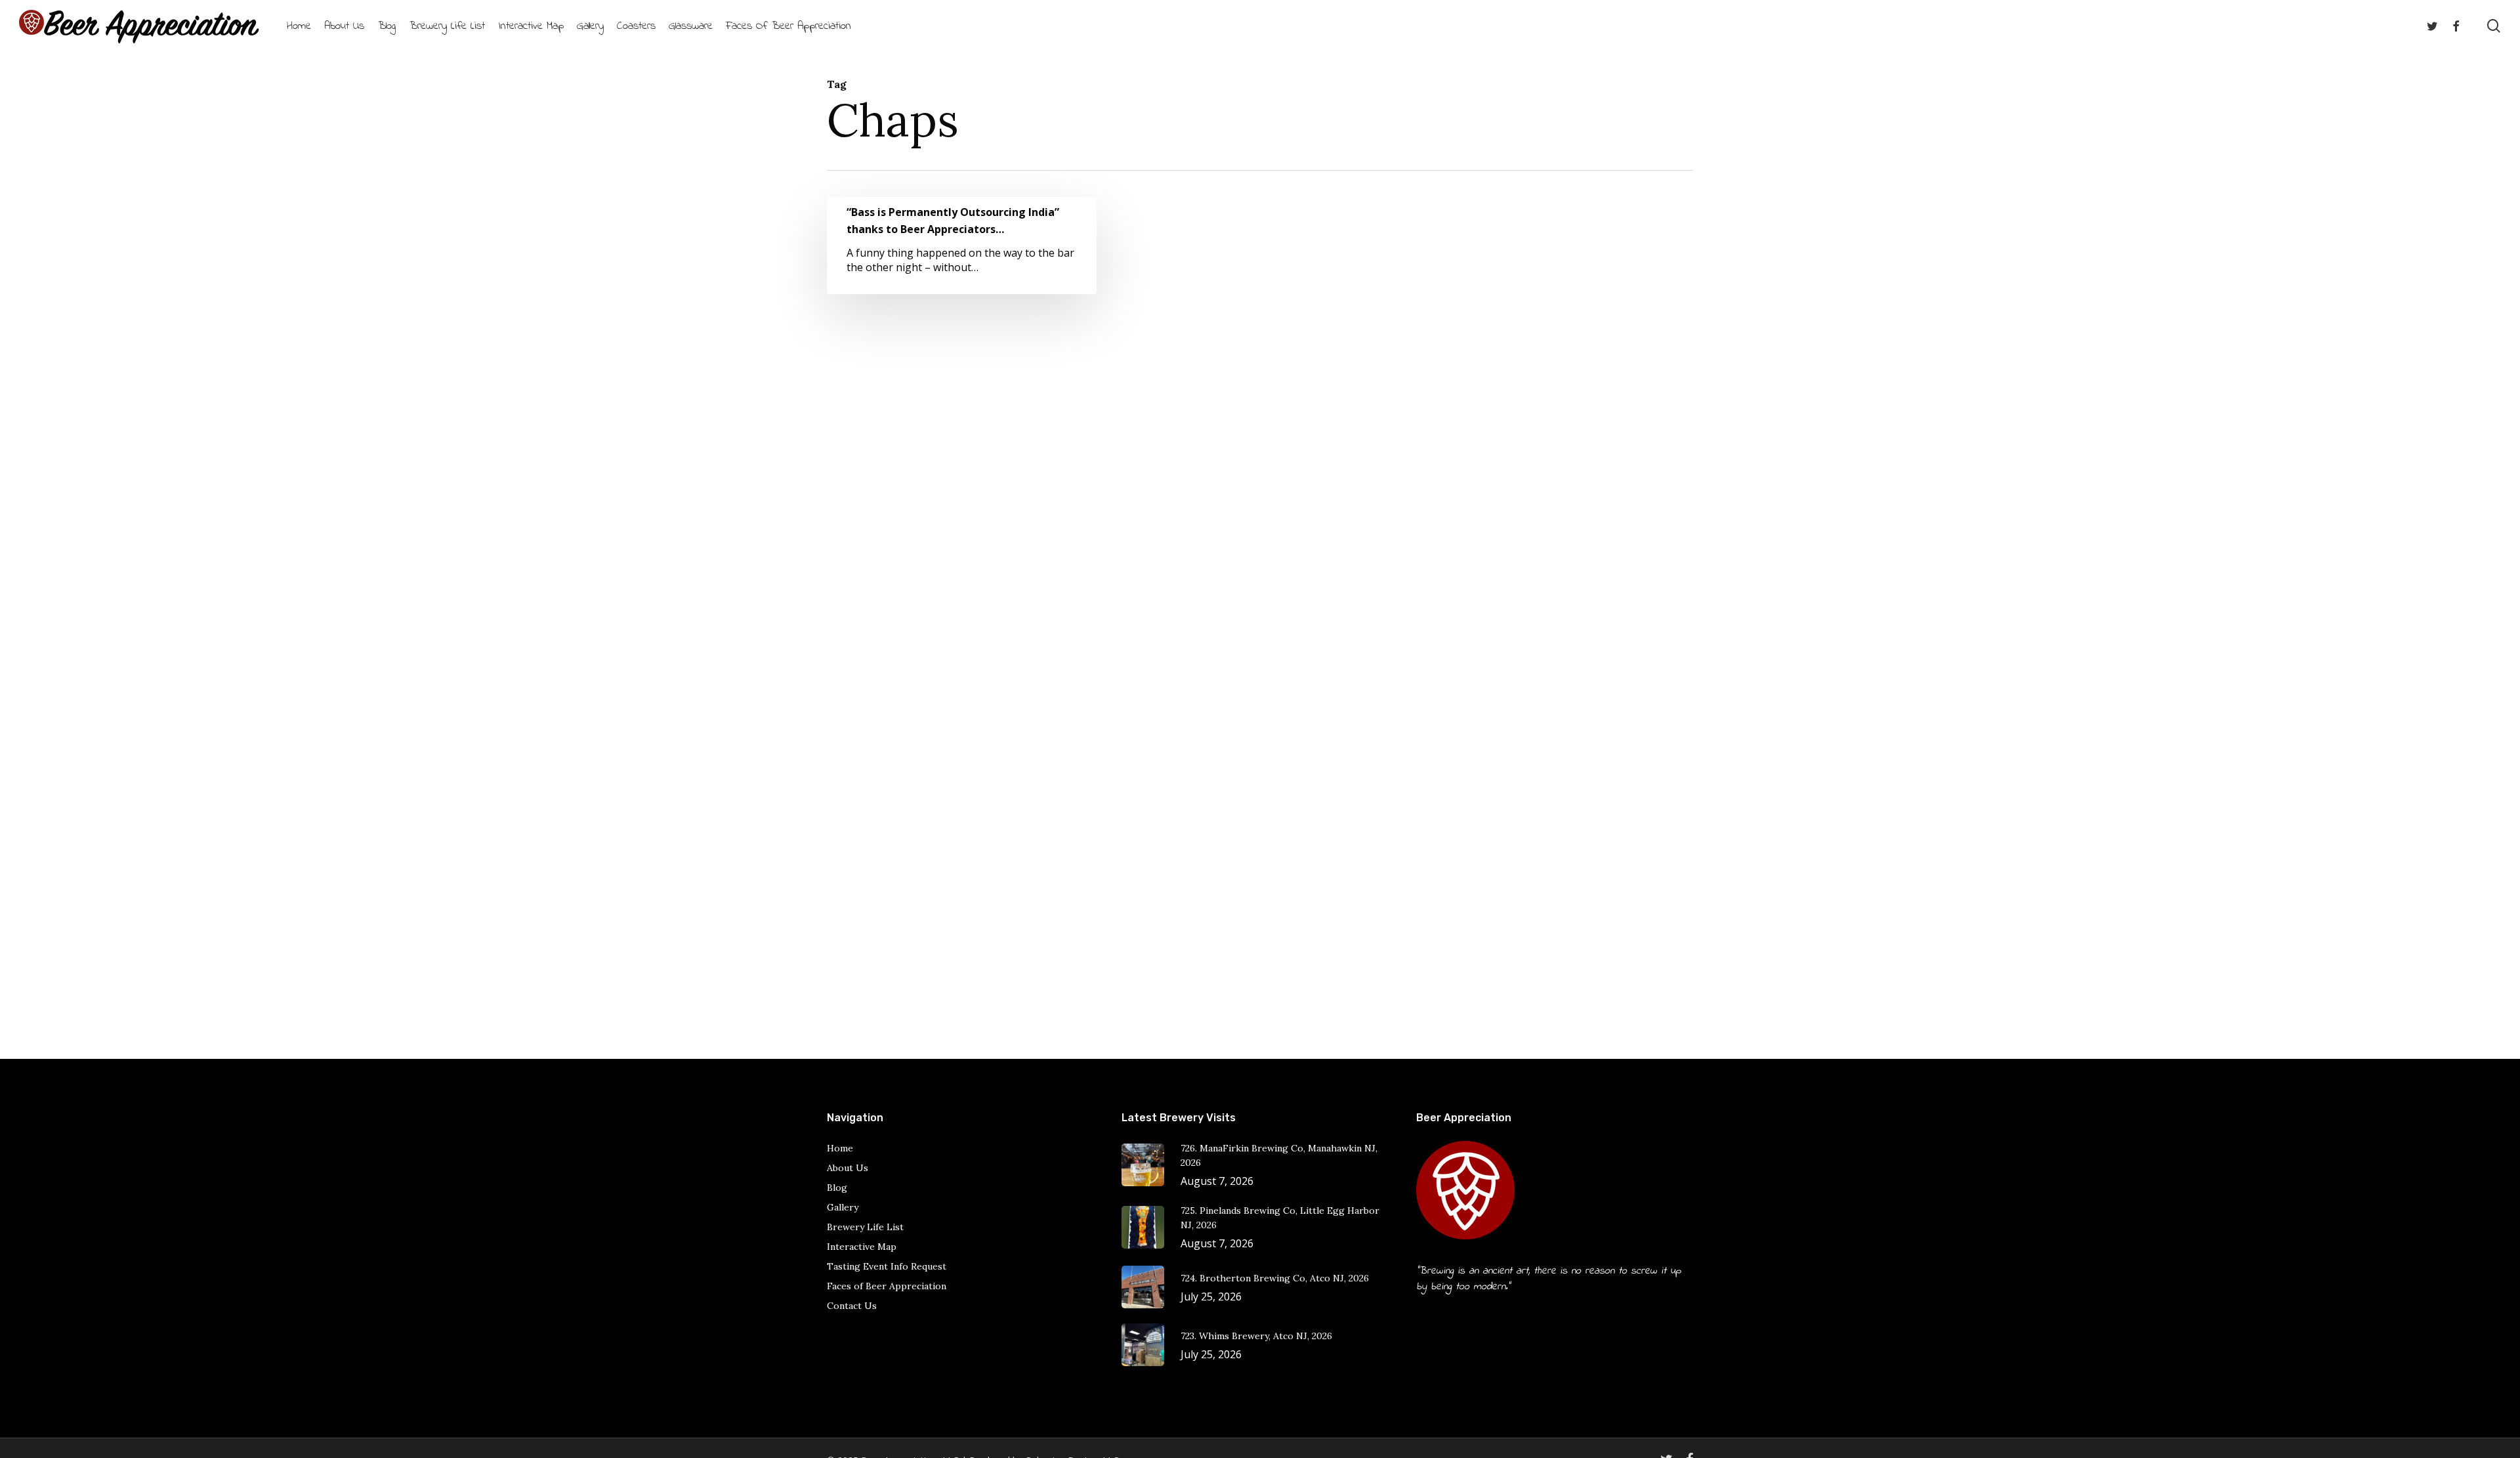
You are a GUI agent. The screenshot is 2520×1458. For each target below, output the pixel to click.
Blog (837, 1188)
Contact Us (852, 1306)
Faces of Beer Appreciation (887, 1286)
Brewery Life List (865, 1227)
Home (840, 1148)
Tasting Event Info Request (887, 1266)
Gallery (843, 1207)
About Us (848, 1168)
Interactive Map (862, 1247)
